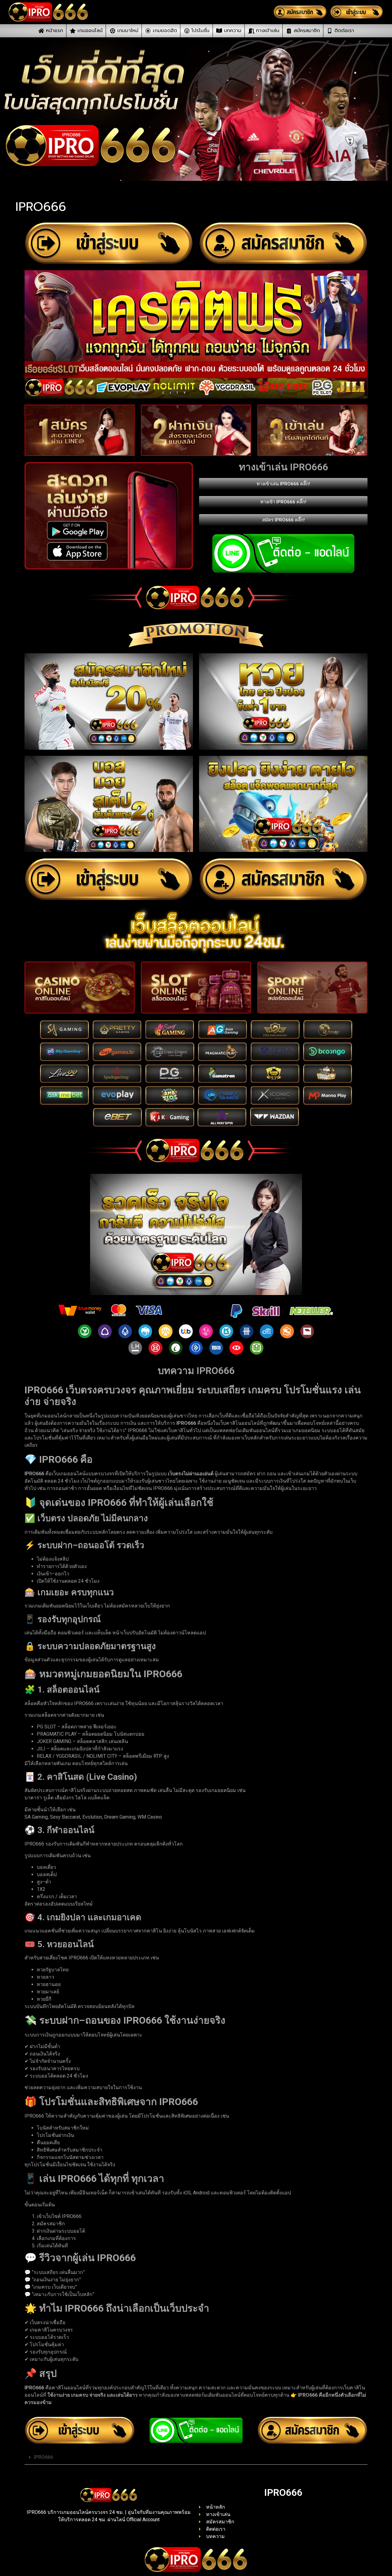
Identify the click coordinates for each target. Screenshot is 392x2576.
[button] (196, 2457)
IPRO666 (43, 2457)
